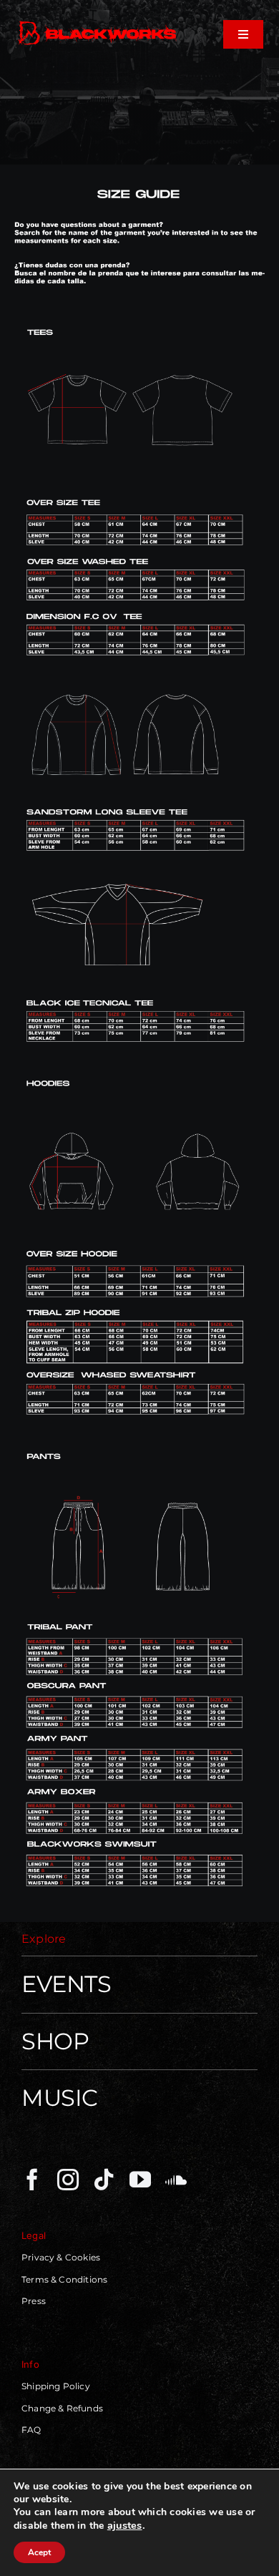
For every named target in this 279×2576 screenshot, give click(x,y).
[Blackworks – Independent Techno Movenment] (98, 23)
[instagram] (68, 2180)
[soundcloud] (176, 2180)
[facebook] (32, 2180)
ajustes (125, 2525)
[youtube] (140, 2180)
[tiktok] (104, 2180)
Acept (39, 2552)
